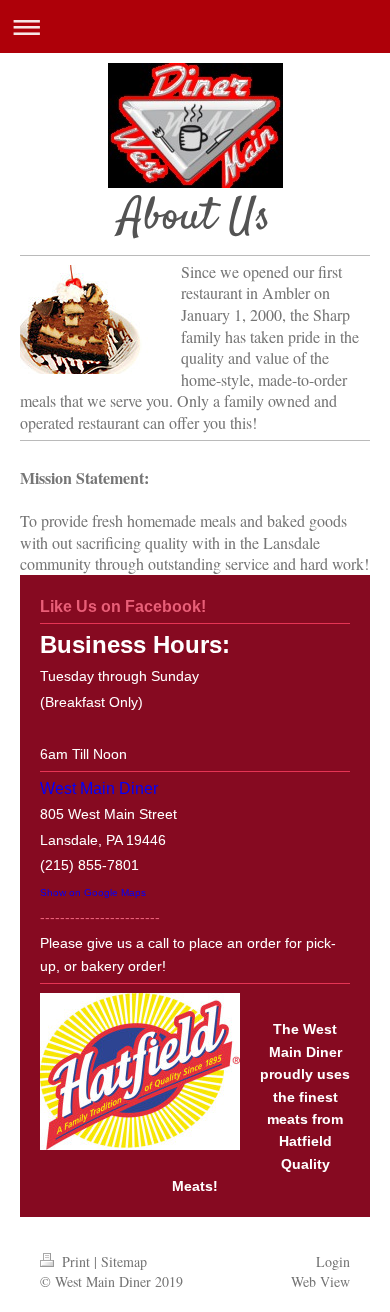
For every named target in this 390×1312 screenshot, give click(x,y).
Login (333, 1261)
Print (76, 1261)
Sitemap (124, 1261)
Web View (320, 1281)
